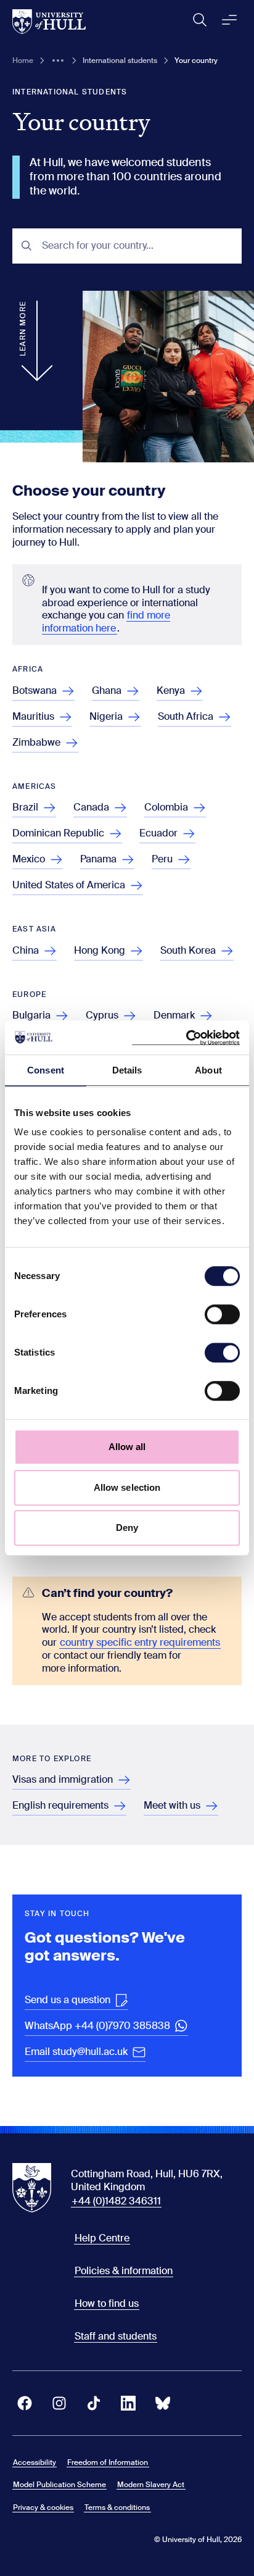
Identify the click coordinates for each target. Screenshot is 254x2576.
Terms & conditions (117, 2507)
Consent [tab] (46, 1070)
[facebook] (25, 2403)
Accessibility (35, 2462)
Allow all (127, 1447)
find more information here (106, 622)
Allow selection (127, 1487)
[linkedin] (128, 2403)
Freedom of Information (108, 2462)
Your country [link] (196, 60)
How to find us (107, 2303)
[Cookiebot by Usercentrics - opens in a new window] (186, 1038)
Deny (127, 1528)
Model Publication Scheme (59, 2485)
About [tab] (208, 1070)
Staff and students (116, 2336)
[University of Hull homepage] (49, 22)
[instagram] (59, 2403)
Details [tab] (127, 1070)
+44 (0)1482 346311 (116, 2201)
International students (120, 60)
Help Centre (102, 2238)
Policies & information (124, 2271)
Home (23, 60)
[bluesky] (163, 2403)
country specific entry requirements (140, 1642)
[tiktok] (94, 2403)
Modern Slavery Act (151, 2485)
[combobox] (137, 246)
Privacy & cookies (43, 2507)
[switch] (222, 1314)
